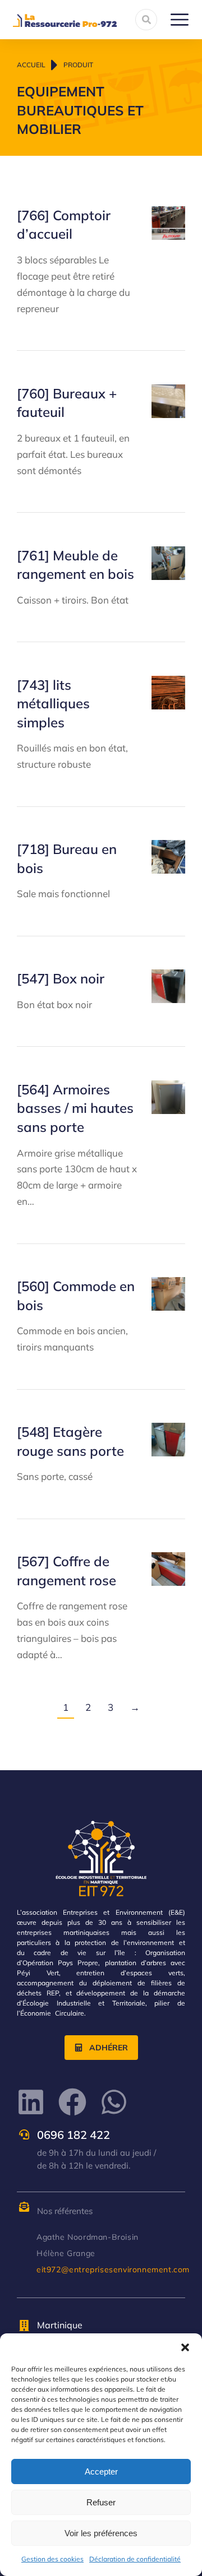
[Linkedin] (31, 2102)
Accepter (101, 2471)
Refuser (101, 2502)
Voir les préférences (101, 2533)
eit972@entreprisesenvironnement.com (113, 2269)
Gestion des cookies (52, 2559)
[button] (185, 2347)
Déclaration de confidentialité (135, 2559)
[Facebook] (72, 2102)
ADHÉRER (109, 2048)
